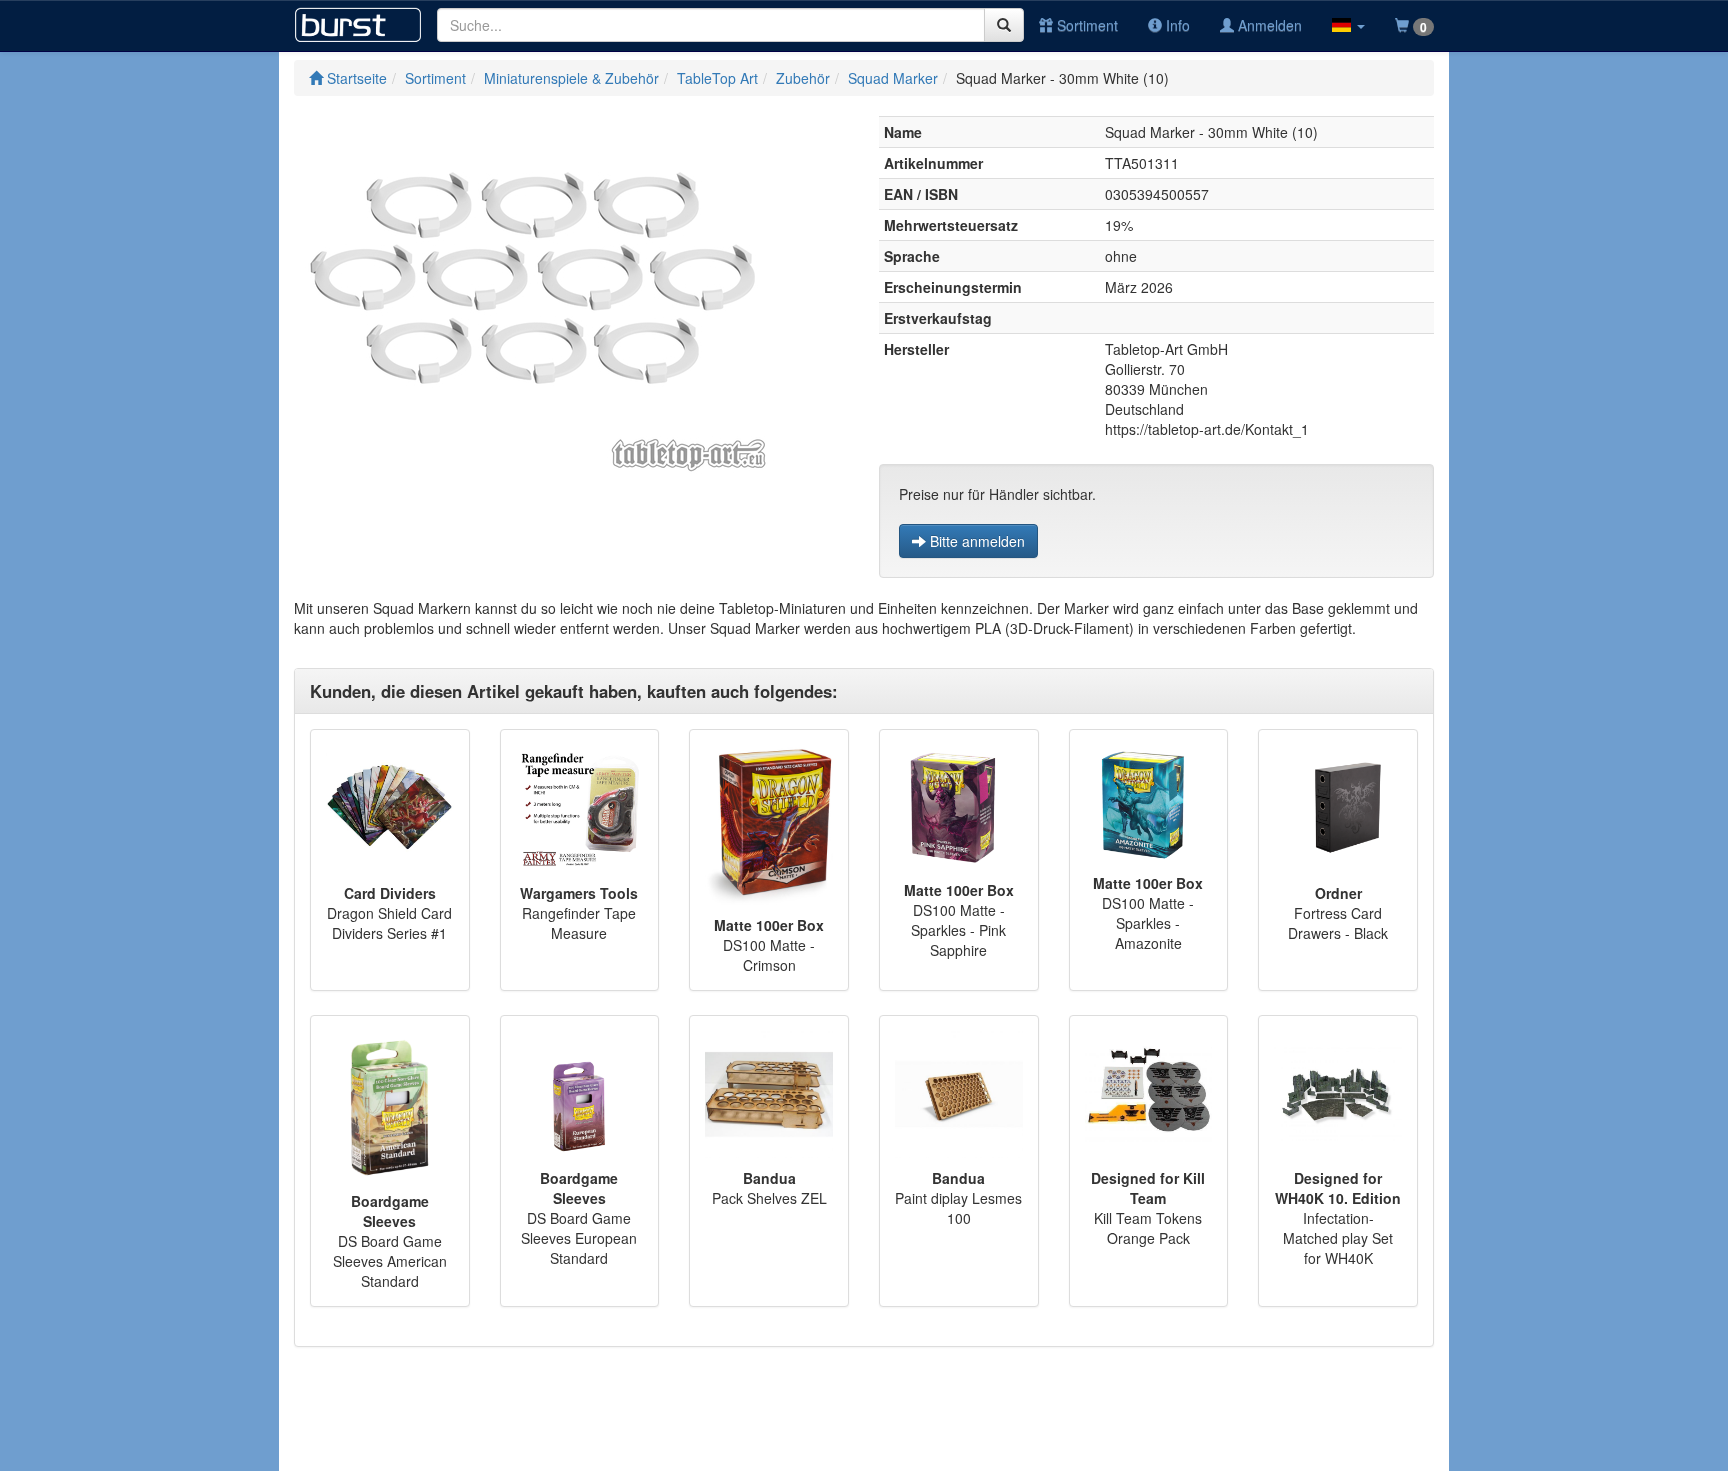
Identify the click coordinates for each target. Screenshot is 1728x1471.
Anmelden (1268, 25)
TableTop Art (717, 78)
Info (1176, 25)
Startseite (355, 78)
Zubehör (803, 78)
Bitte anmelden (975, 541)
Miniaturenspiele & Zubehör (571, 78)
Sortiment (1085, 25)
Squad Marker (893, 78)
